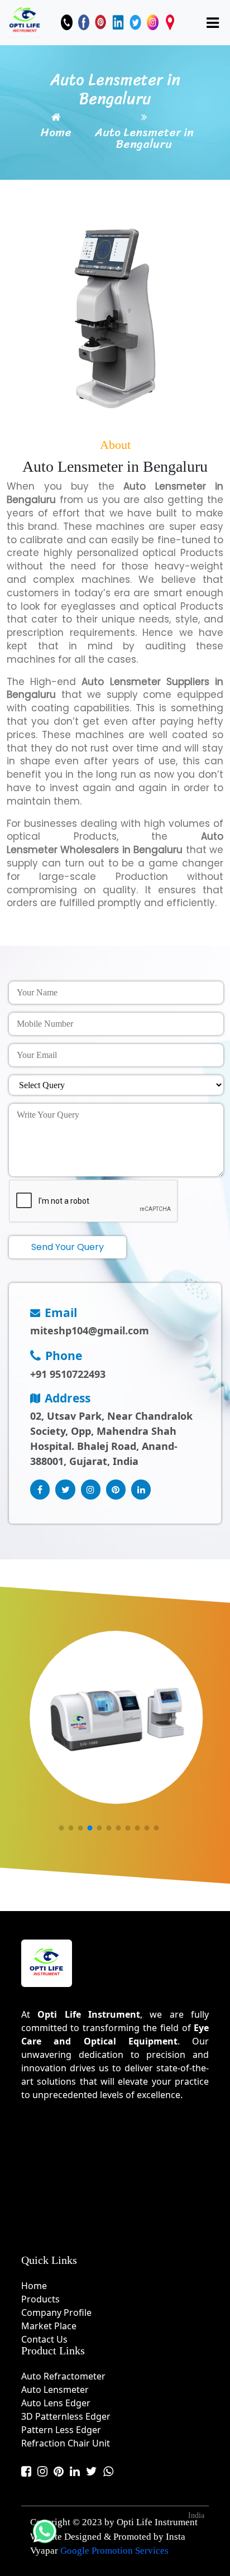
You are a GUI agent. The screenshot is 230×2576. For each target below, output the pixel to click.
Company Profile (56, 2312)
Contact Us (44, 2339)
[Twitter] (135, 22)
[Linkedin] (118, 22)
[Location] (170, 22)
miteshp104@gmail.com (90, 1330)
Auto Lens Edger (56, 2403)
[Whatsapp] (108, 2471)
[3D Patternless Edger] (116, 1717)
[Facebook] (84, 22)
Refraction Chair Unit (66, 2443)
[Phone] (67, 22)
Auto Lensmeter (55, 2390)
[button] (61, 1828)
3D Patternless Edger (66, 2416)
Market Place (49, 2326)
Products (40, 2299)
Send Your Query (68, 1247)
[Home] (25, 21)
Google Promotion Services (114, 2551)
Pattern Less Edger (61, 2430)
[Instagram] (153, 22)
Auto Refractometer (63, 2376)
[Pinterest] (101, 22)
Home (56, 133)
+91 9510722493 (68, 1374)
